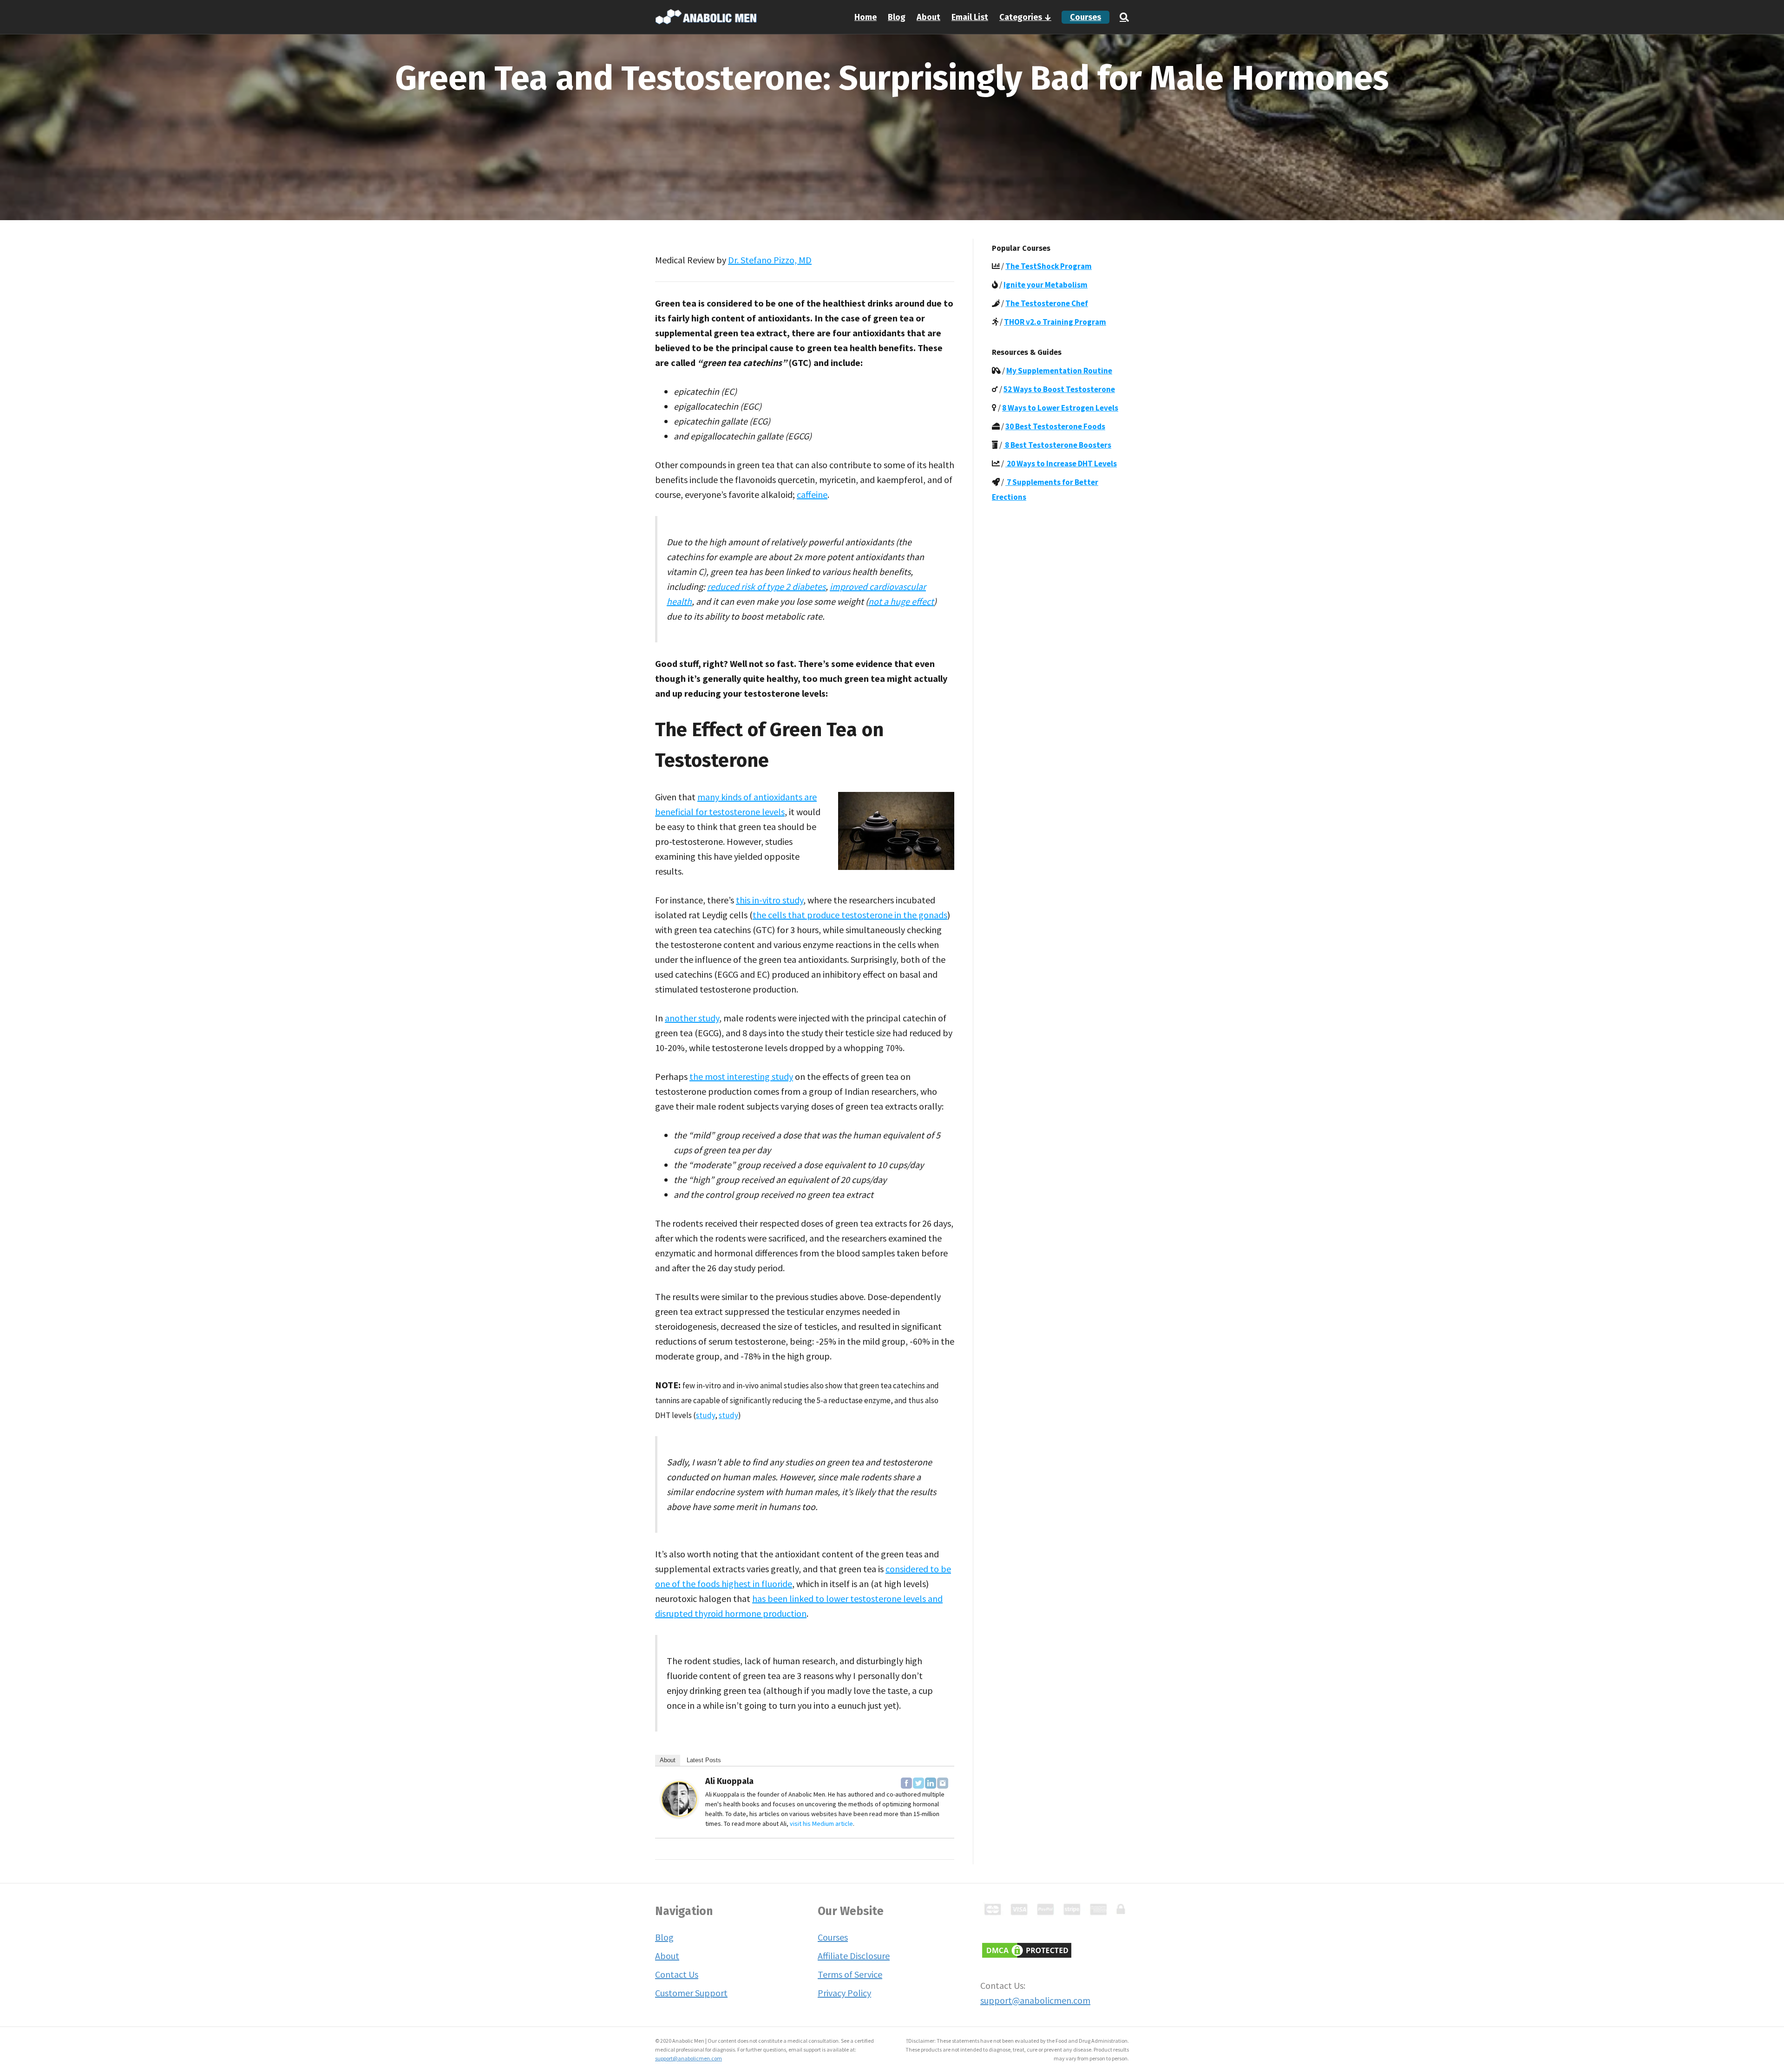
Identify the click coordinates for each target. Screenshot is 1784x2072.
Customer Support (691, 1993)
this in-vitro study (770, 900)
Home (866, 17)
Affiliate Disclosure (854, 1956)
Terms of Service (850, 1974)
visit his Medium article (821, 1824)
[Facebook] (906, 1783)
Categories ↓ (1025, 17)
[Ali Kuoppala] (679, 1798)
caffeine (812, 494)
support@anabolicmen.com (1035, 2000)
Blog (897, 17)
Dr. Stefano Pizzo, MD (770, 260)
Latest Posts (704, 1760)
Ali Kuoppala (729, 1781)
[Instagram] (943, 1783)
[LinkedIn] (931, 1783)
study (705, 1415)
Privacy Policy (844, 1993)
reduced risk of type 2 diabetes (766, 586)
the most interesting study (741, 1076)
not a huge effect (901, 601)
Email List (970, 17)
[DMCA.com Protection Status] (1027, 1949)
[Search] (1122, 17)
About (928, 17)
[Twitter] (918, 1783)
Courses (1085, 17)
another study (692, 1018)
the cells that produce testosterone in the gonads (850, 915)
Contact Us (677, 1974)
